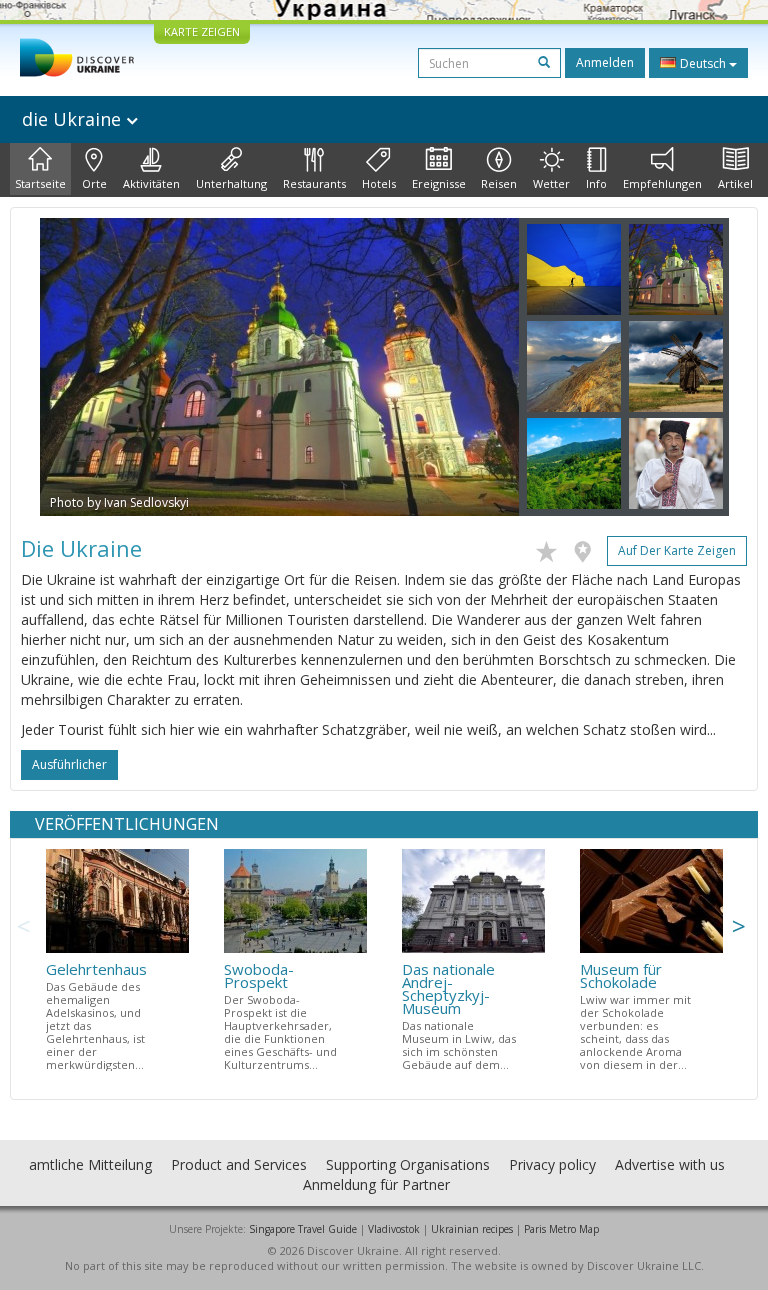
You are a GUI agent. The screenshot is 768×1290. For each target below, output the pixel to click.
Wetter (551, 183)
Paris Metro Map (561, 1229)
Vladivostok (394, 1229)
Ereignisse (439, 183)
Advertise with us (670, 1164)
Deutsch (703, 63)
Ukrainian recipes (472, 1229)
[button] (76, 367)
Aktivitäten (151, 183)
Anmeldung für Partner (376, 1184)
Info (596, 183)
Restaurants (314, 183)
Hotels (379, 183)
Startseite (40, 183)
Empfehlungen (662, 183)
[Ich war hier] (587, 548)
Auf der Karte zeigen (677, 550)
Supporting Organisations (408, 1164)
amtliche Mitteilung (90, 1164)
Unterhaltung (231, 183)
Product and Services (239, 1164)
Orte (94, 183)
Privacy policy (552, 1164)
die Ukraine (74, 119)
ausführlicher (69, 764)
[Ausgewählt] (551, 548)
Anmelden (605, 62)
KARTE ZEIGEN (202, 31)
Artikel (735, 183)
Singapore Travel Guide (303, 1229)
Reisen (499, 183)
